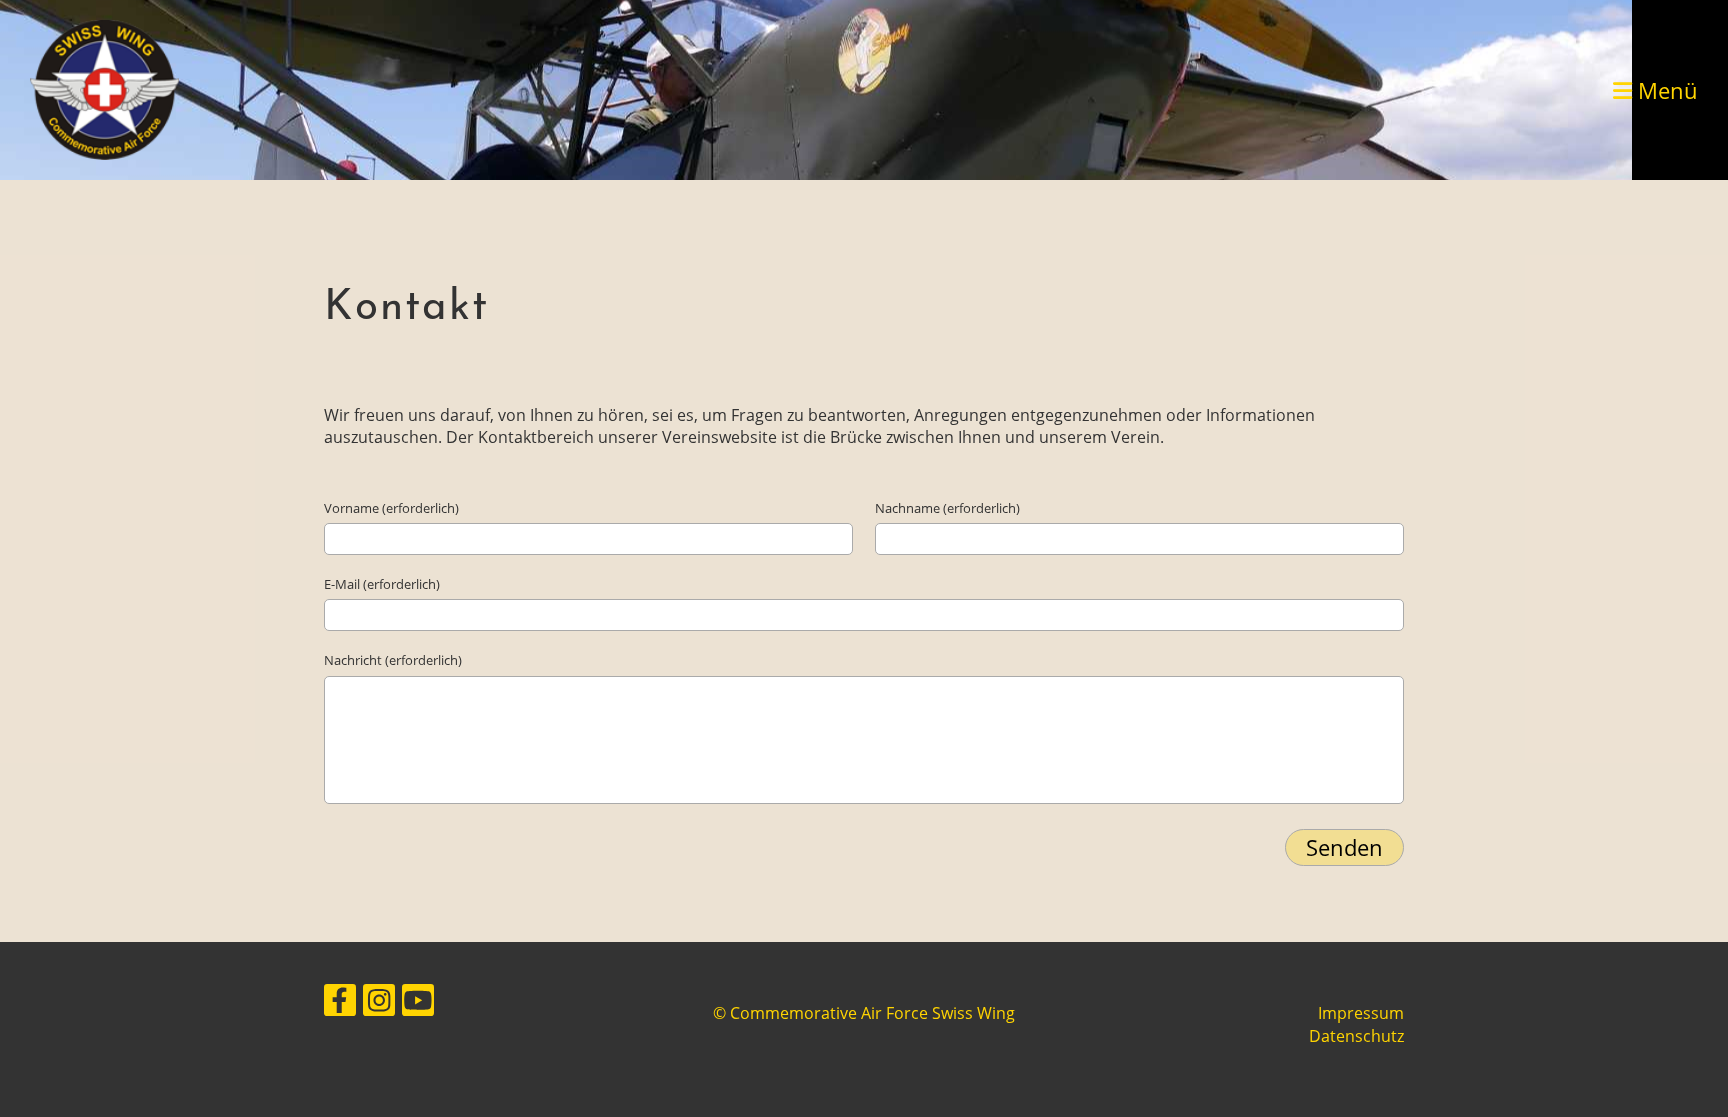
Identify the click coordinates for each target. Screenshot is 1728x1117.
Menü (1665, 90)
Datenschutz (1356, 1036)
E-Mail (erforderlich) (382, 584)
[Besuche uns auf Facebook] (340, 1003)
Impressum (1361, 1013)
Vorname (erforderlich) (391, 508)
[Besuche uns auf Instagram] (379, 1003)
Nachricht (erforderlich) (393, 660)
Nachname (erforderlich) (947, 508)
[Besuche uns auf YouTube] (418, 1003)
